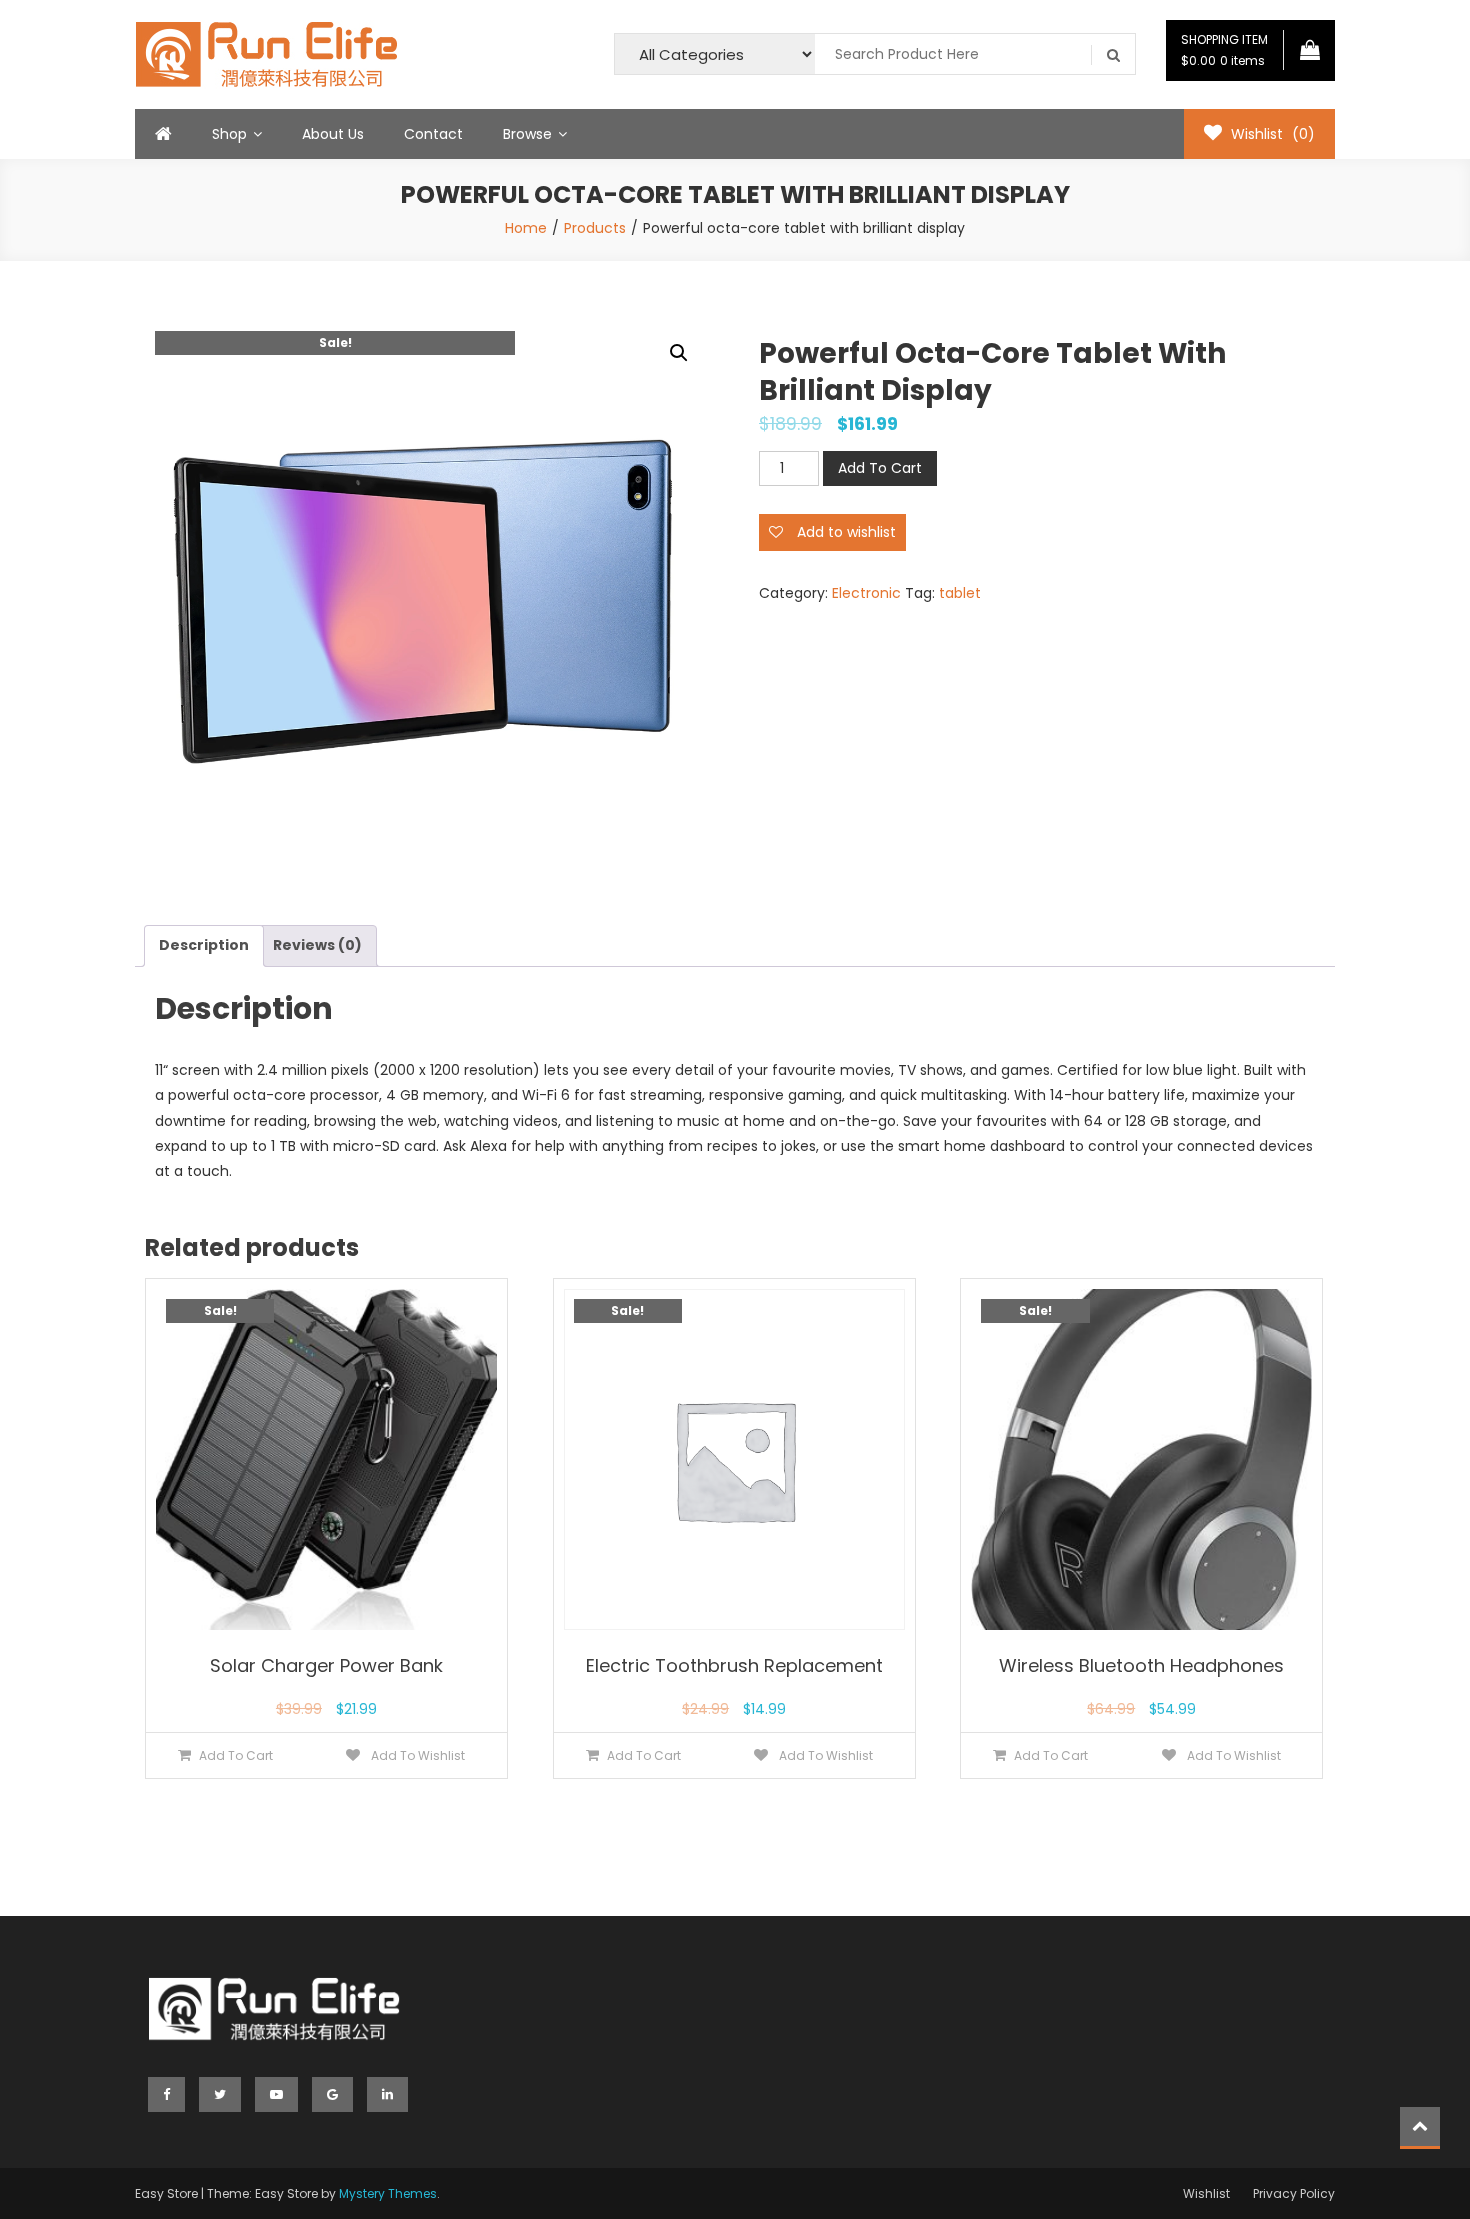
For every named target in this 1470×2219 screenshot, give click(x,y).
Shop (229, 134)
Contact (433, 134)
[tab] (204, 945)
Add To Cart (880, 468)
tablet (960, 593)
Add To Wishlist (416, 1755)
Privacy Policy (1294, 2193)
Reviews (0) (317, 945)
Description (204, 945)
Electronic (866, 593)
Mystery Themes (388, 2193)
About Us (333, 134)
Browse (527, 134)
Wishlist (1206, 2193)
